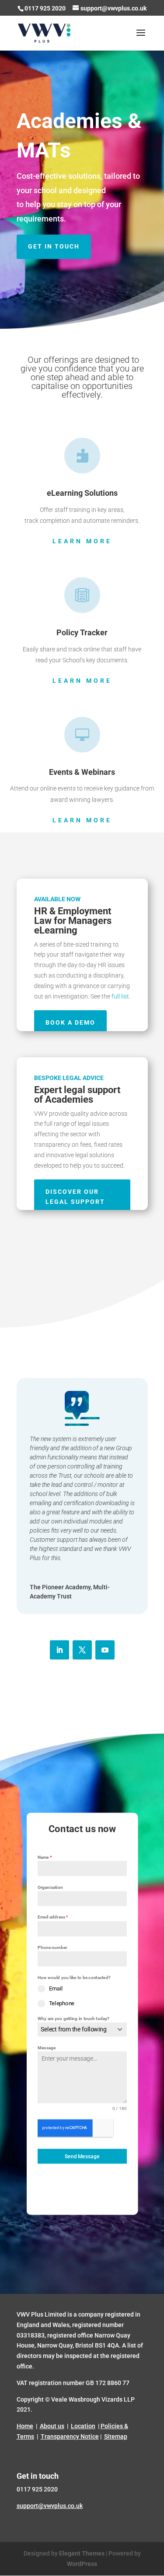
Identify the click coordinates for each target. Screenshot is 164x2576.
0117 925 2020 (45, 8)
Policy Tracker (82, 632)
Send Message (82, 2156)
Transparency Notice (70, 2436)
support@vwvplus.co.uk (50, 2505)
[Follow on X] (82, 1650)
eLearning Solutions (82, 493)
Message (47, 2048)
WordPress (82, 2563)
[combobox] (82, 2029)
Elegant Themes (82, 2553)
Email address (53, 1917)
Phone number (52, 1947)
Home (25, 2426)
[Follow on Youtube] (105, 1650)
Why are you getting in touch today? (73, 2018)
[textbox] (75, 2029)
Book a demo (70, 1022)
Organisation (50, 1887)
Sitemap (116, 2436)
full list (120, 996)
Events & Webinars (82, 772)
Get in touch (54, 246)
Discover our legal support (75, 1197)
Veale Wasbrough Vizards (87, 2399)
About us (52, 2426)
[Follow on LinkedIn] (59, 1650)
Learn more (82, 541)
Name (45, 1857)
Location (83, 2426)
